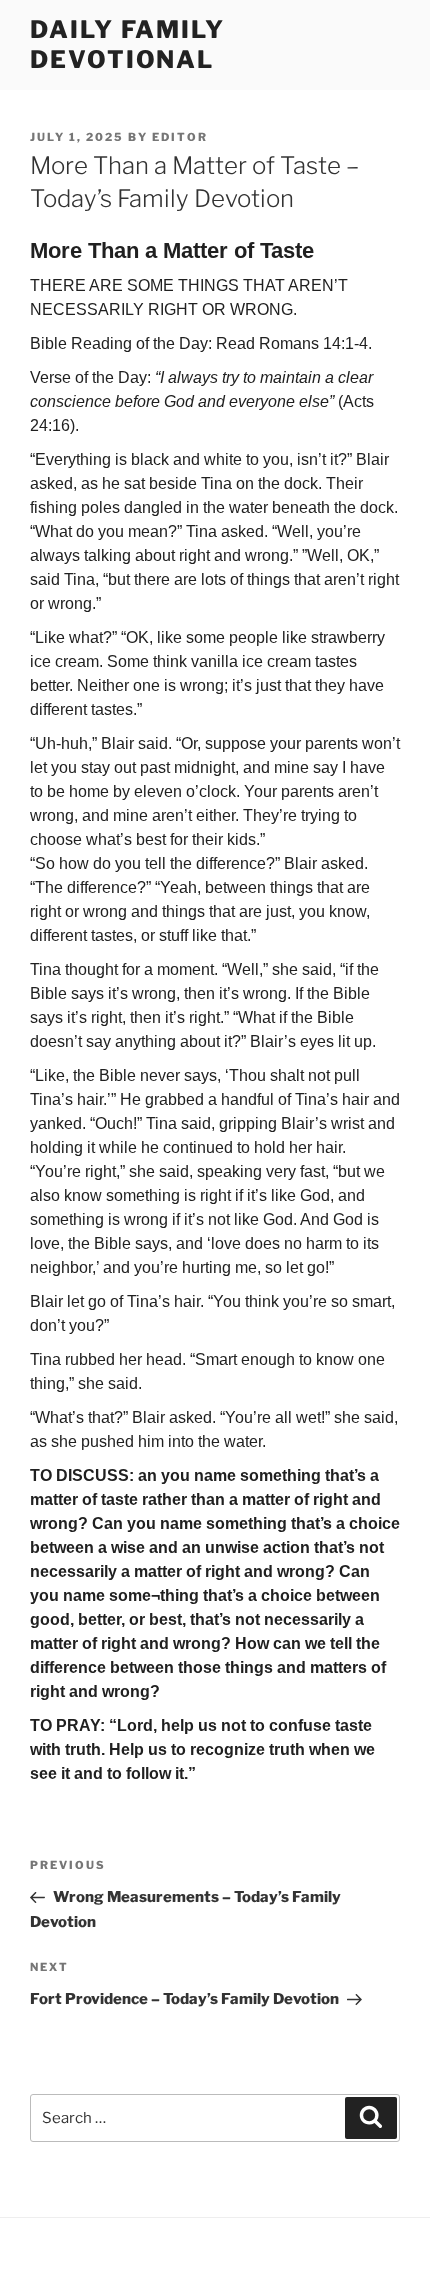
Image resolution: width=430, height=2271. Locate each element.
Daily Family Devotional (127, 44)
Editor (180, 137)
